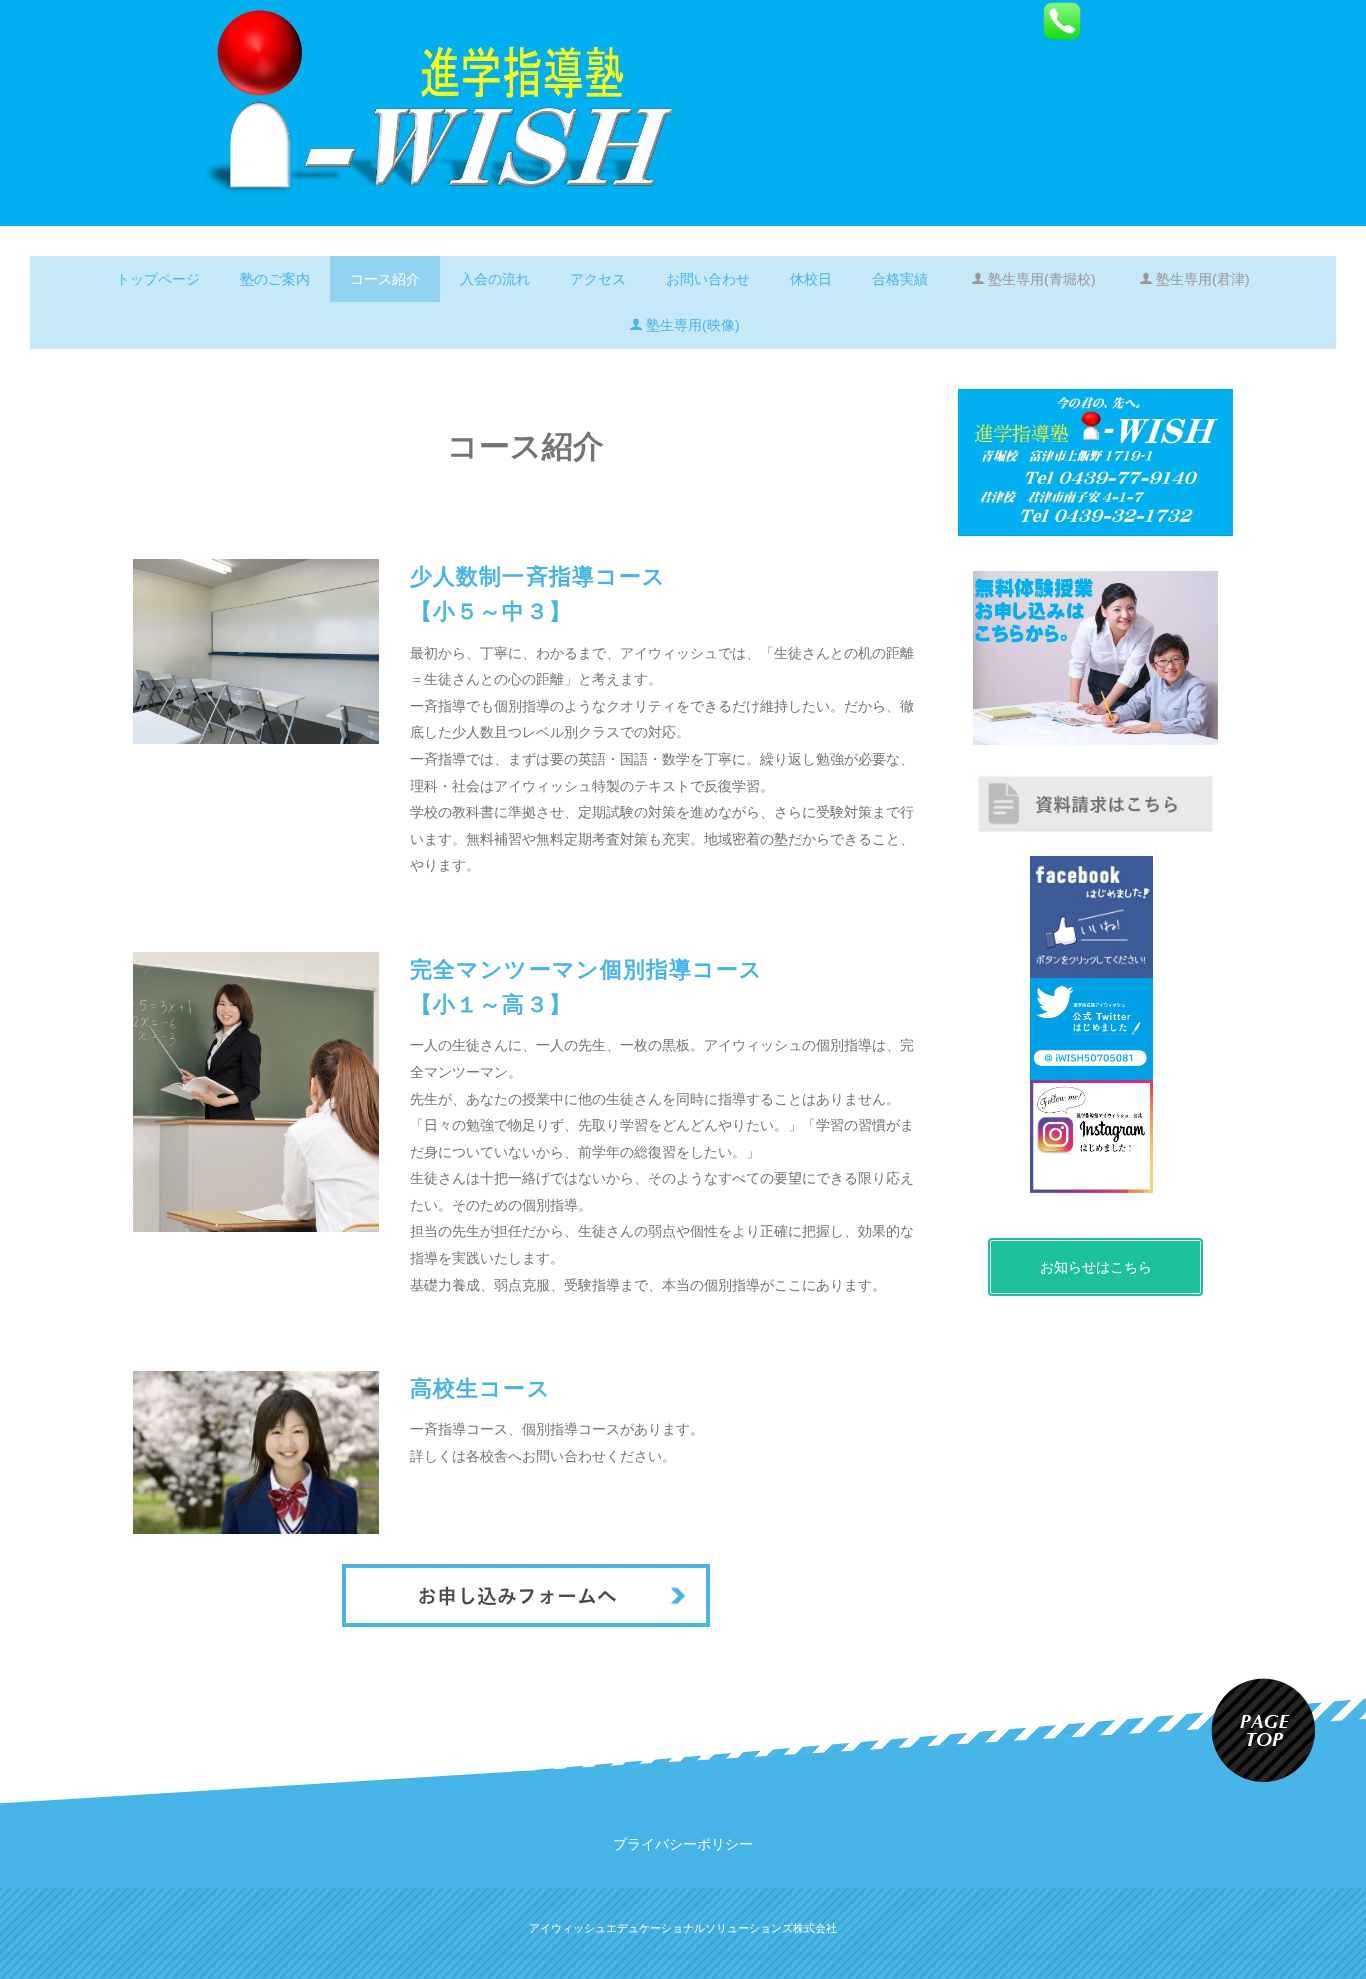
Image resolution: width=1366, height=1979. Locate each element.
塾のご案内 (275, 279)
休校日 (811, 279)
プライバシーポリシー (683, 1844)
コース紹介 (385, 279)
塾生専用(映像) (693, 325)
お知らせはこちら (1096, 1267)
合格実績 (900, 279)
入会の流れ (495, 279)
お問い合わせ (708, 279)
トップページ (158, 279)
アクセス (598, 279)
